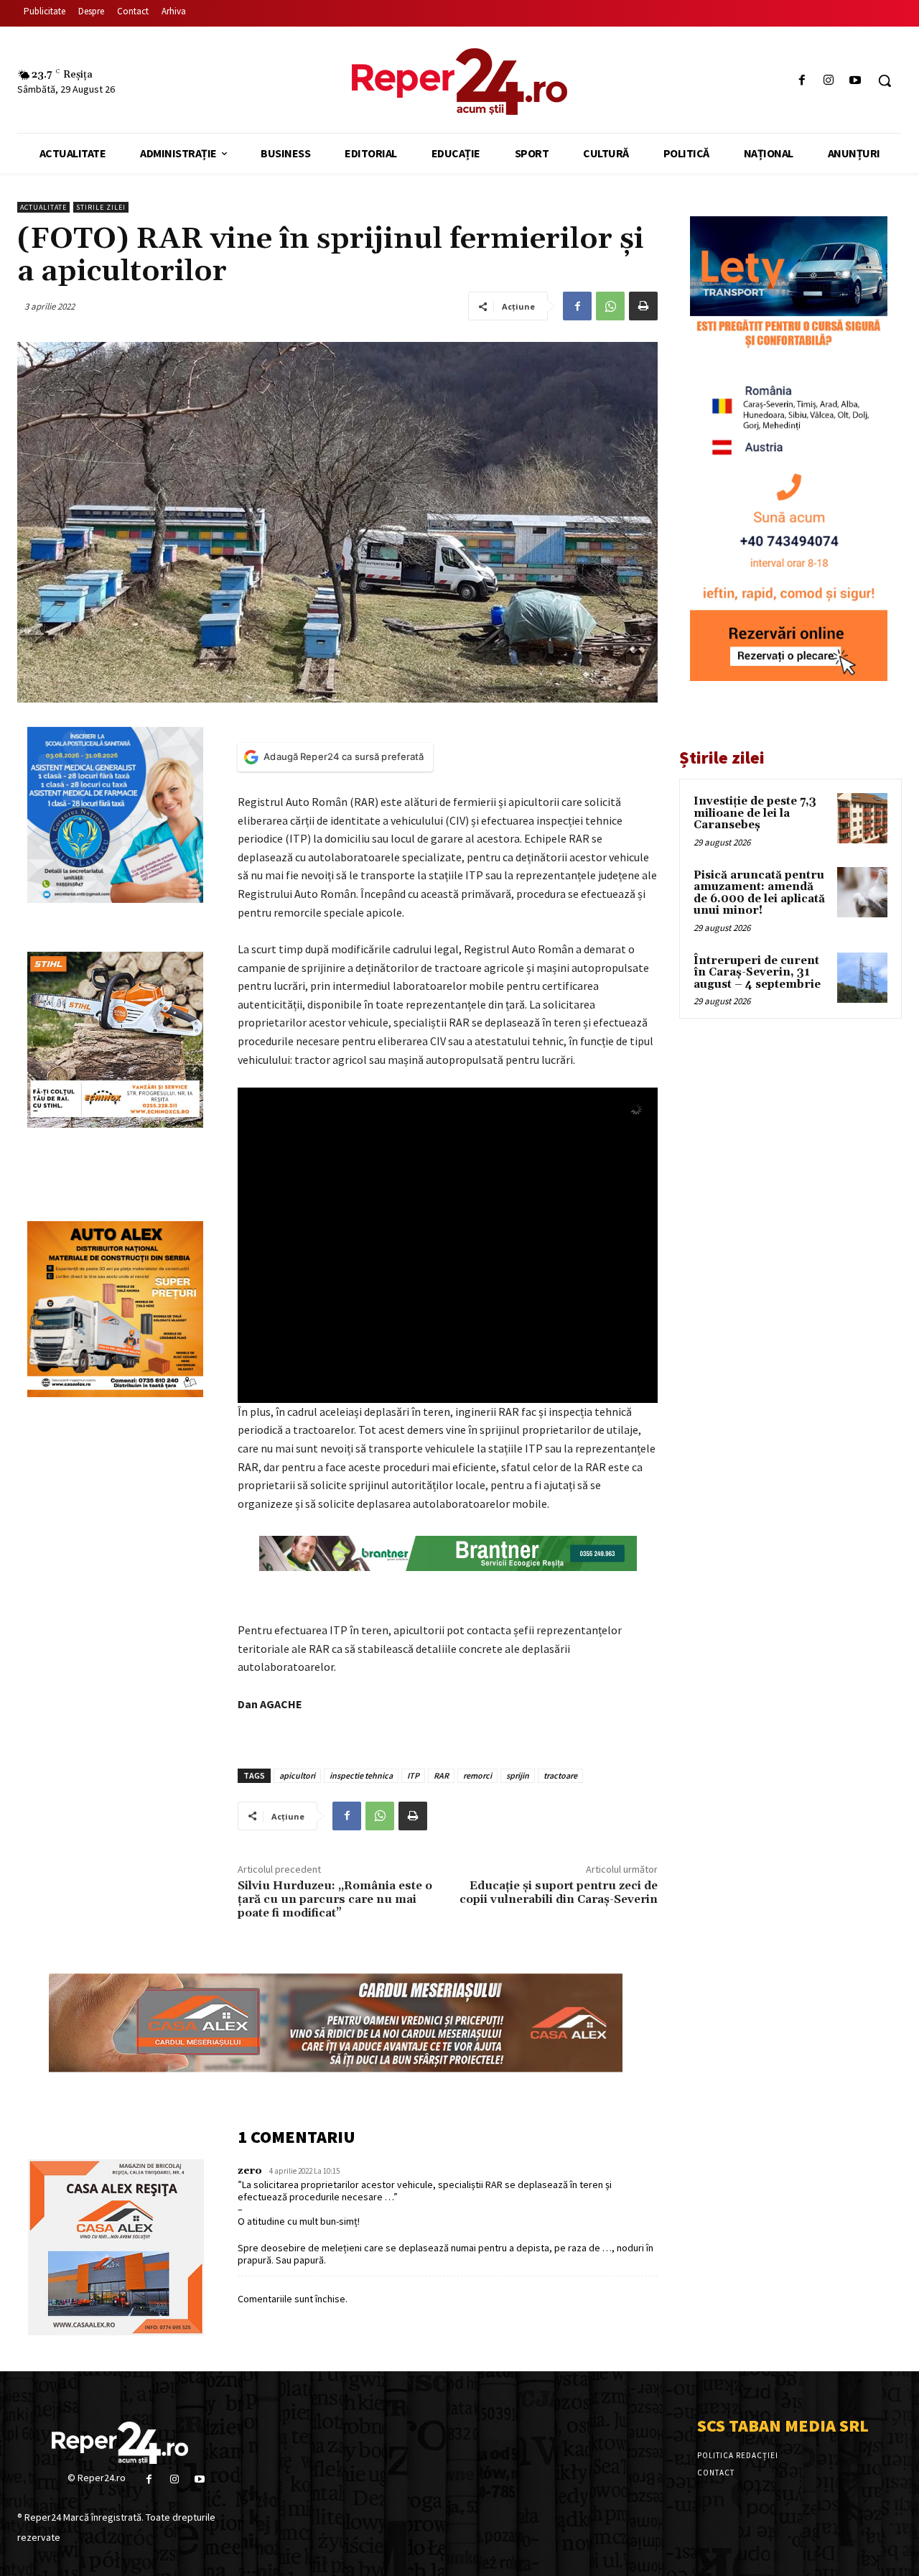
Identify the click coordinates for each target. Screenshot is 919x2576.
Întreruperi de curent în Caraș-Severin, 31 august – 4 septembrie (757, 973)
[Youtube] (855, 81)
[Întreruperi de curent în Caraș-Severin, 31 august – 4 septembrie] (862, 978)
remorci (477, 1775)
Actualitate (43, 207)
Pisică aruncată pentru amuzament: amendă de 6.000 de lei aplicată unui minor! (759, 893)
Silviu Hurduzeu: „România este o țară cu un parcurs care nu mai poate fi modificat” (335, 1899)
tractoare (560, 1775)
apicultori (297, 1775)
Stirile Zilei (101, 207)
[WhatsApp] (610, 306)
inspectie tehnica (361, 1775)
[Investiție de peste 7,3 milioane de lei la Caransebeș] (862, 818)
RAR (441, 1775)
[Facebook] (802, 81)
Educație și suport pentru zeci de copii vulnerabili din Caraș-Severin (559, 1892)
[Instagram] (829, 81)
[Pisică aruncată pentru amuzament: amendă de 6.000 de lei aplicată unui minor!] (862, 892)
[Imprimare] (643, 306)
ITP (413, 1775)
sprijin (518, 1775)
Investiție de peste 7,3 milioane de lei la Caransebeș (755, 813)
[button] (885, 80)
